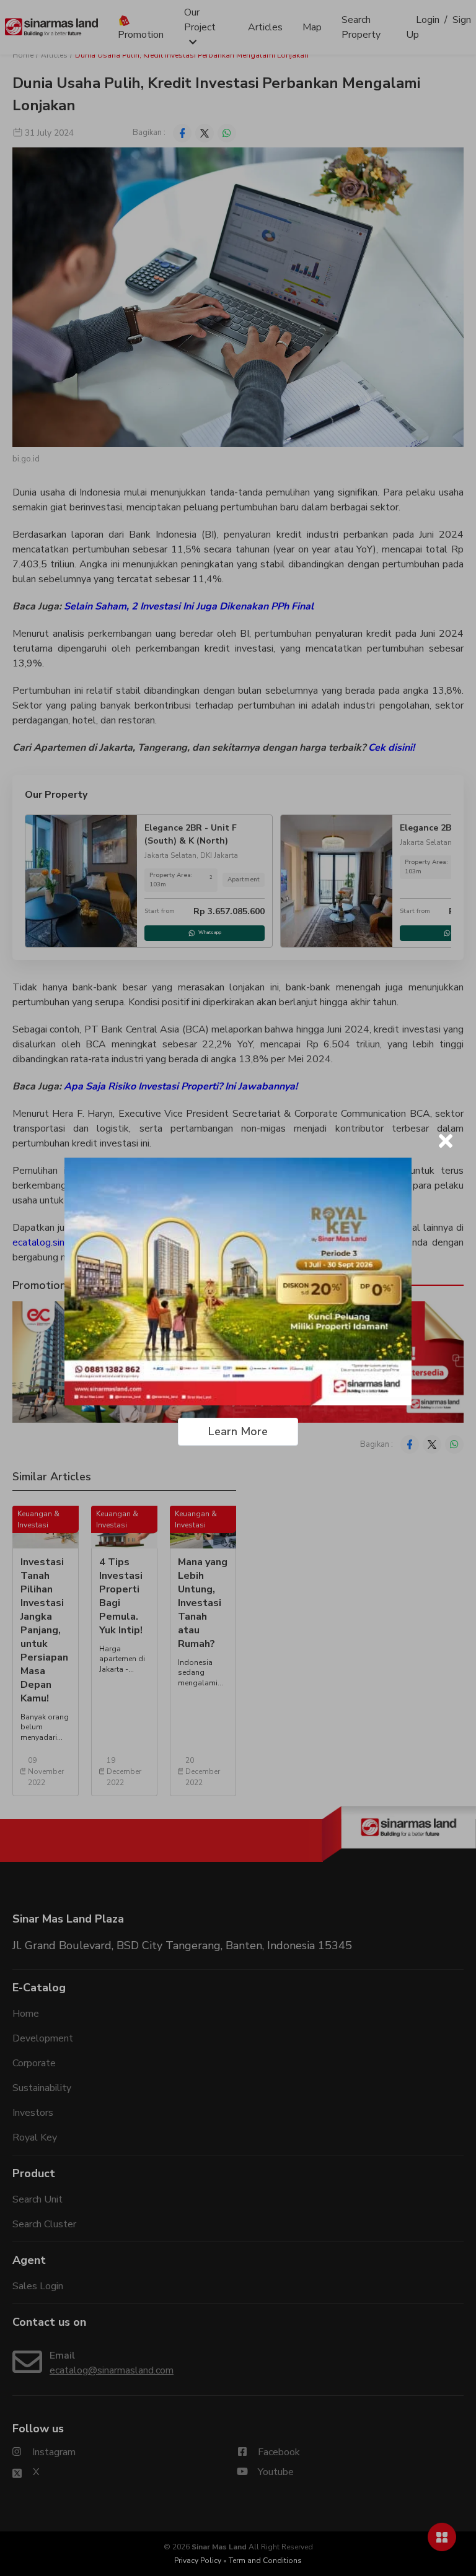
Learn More (238, 1431)
